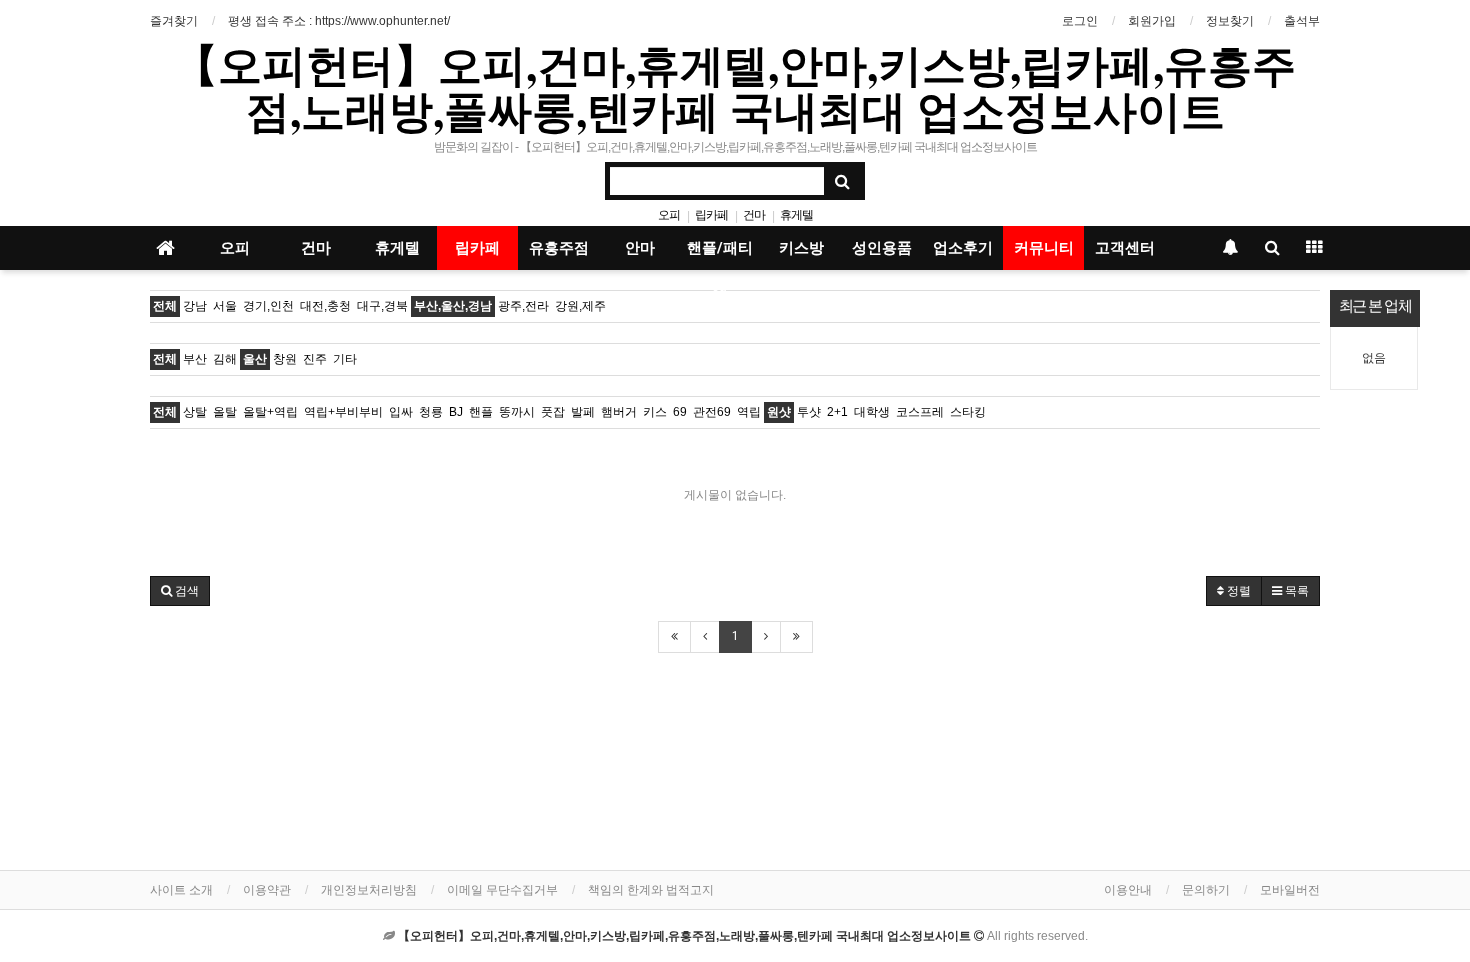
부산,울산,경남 (453, 306)
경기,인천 (268, 306)
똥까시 (517, 412)
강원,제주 (580, 306)
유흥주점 (559, 248)
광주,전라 (523, 306)
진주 (315, 359)
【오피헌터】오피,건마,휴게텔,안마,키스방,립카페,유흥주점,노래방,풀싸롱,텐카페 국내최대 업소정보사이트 (735, 87)
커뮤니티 (1044, 248)
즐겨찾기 (174, 21)
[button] (180, 591)
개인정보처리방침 (369, 890)
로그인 (1080, 21)
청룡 (431, 412)
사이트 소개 (181, 890)
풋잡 (553, 412)
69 (680, 412)
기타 (345, 359)
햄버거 (619, 412)
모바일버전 (1290, 890)
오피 (669, 215)
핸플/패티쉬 (720, 254)
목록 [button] (1295, 591)
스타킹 (968, 412)
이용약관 (267, 890)
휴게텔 (796, 215)
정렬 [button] (1237, 591)
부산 (195, 359)
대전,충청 (325, 306)
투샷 (809, 412)
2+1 (837, 412)
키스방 (801, 248)
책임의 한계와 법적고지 (651, 890)
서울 (225, 306)
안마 (640, 248)
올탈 (225, 412)
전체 (165, 306)
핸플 (481, 412)
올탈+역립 (270, 412)
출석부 (1302, 21)
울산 (255, 359)
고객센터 (1125, 248)
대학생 (872, 412)
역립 (749, 412)
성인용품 (882, 248)
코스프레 (920, 412)
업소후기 (963, 248)
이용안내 (1128, 890)
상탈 (195, 412)
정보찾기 (1230, 21)
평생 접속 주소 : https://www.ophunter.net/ (339, 21)
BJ (456, 412)
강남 (195, 306)
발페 (583, 412)
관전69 (712, 412)
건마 (754, 215)
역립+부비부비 (343, 412)
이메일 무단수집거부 (502, 890)
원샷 (779, 412)
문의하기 (1206, 890)
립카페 (711, 215)
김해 (225, 359)
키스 (655, 412)
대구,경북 (382, 306)
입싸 (401, 412)
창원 (285, 359)
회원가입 (1152, 21)
